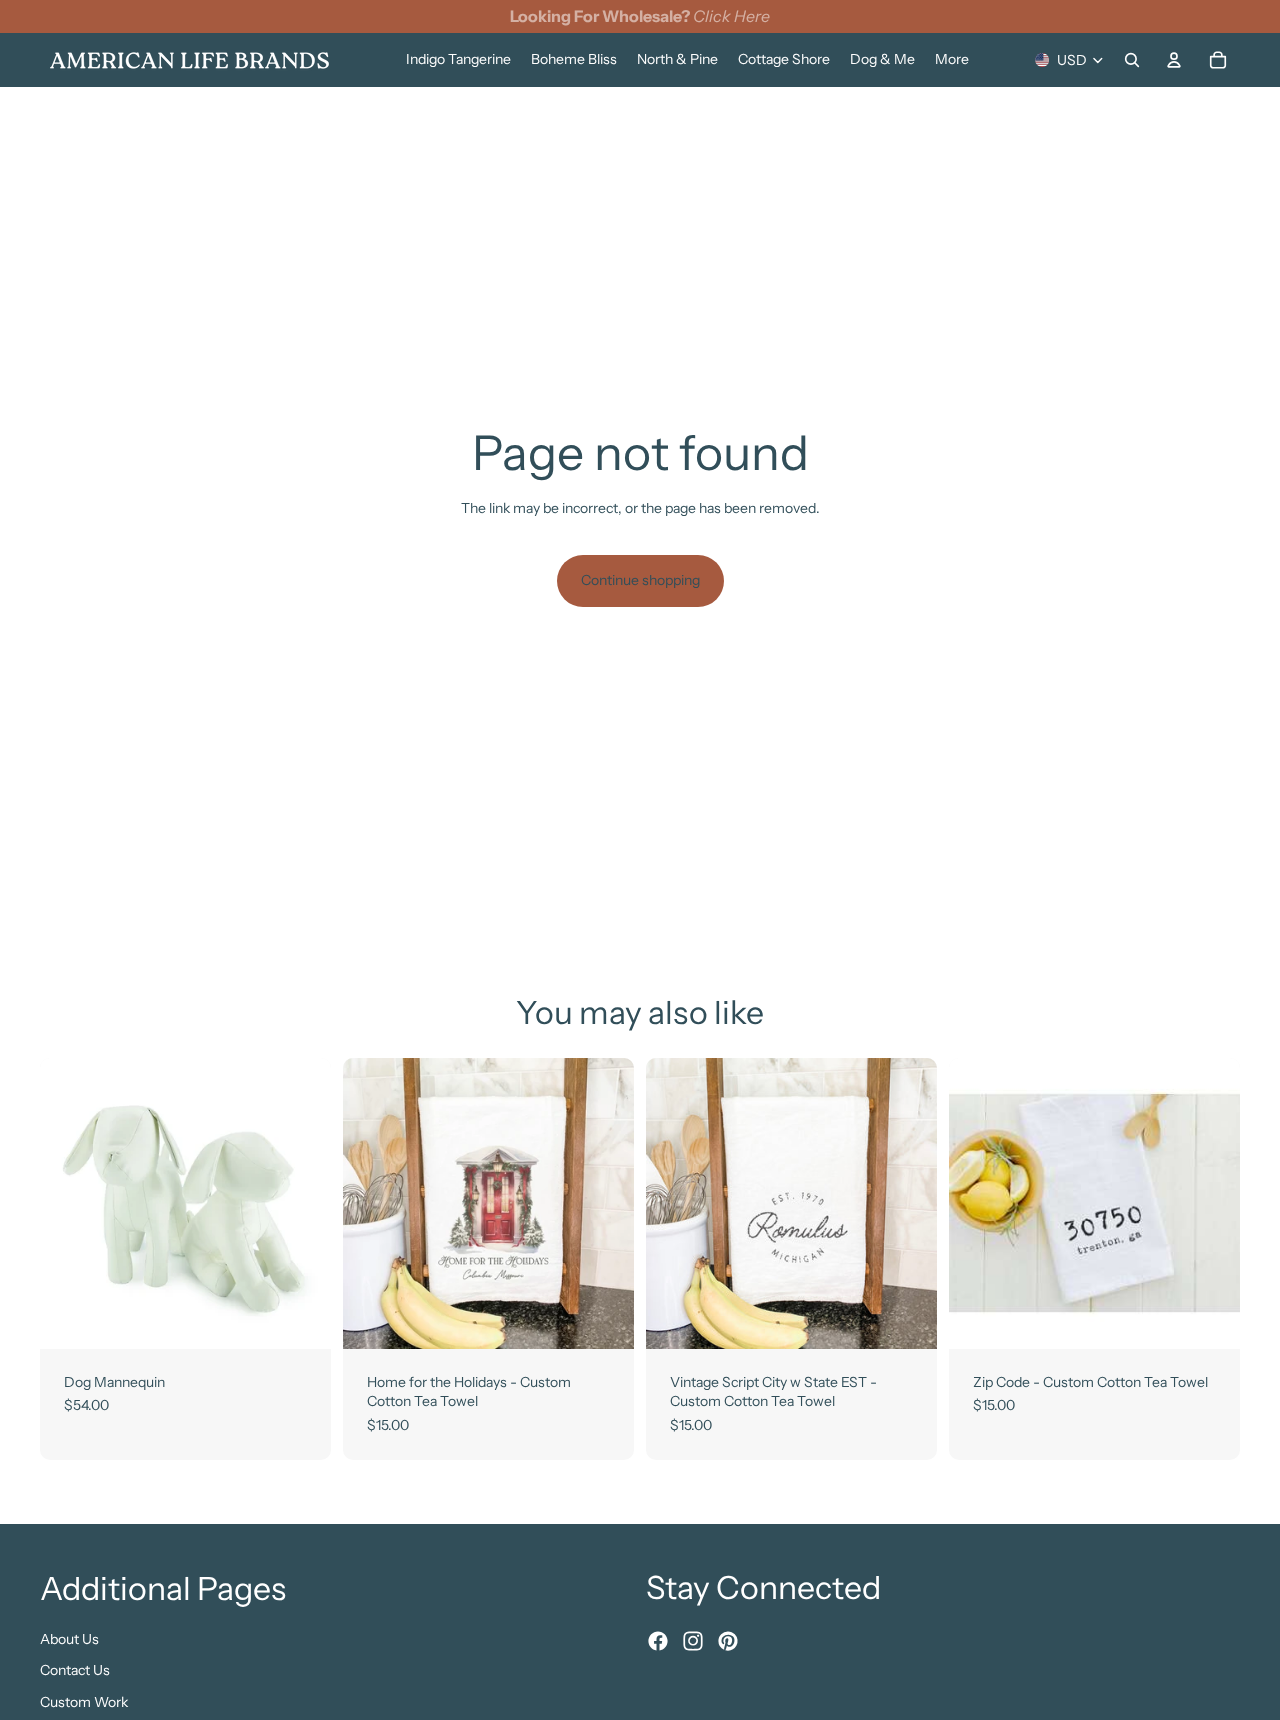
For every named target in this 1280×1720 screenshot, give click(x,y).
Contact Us (75, 1670)
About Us (69, 1638)
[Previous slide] (70, 1203)
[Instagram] (693, 1641)
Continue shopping (640, 580)
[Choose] (300, 1318)
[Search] (1132, 60)
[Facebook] (658, 1641)
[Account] (1174, 60)
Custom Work (84, 1701)
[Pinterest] (728, 1641)
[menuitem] (952, 60)
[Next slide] (301, 1203)
